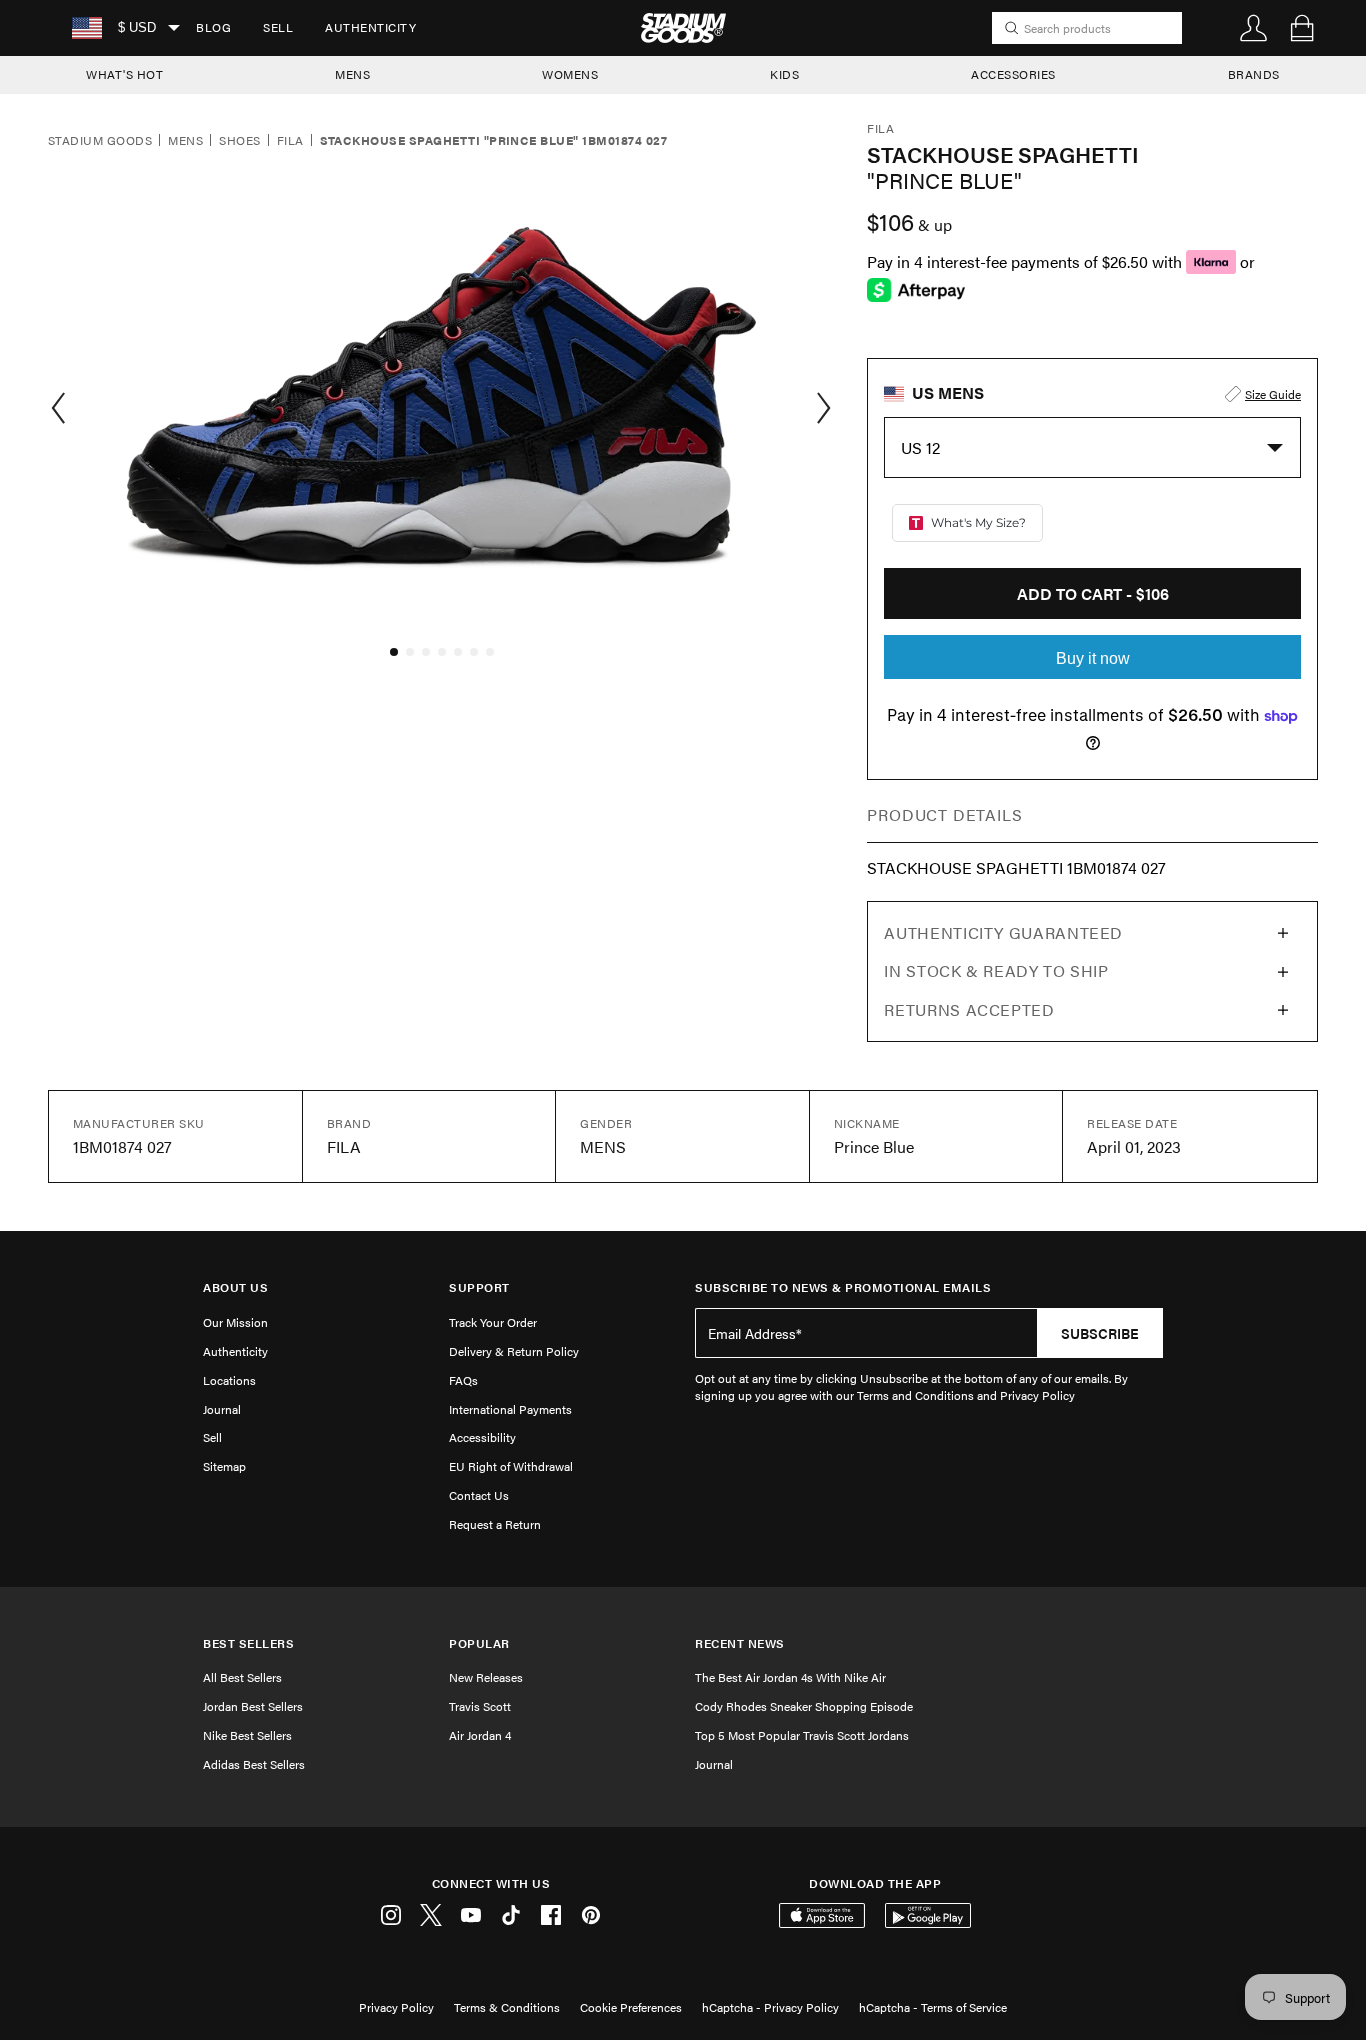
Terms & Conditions (507, 2007)
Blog (213, 27)
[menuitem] (213, 28)
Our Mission (235, 1322)
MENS (352, 74)
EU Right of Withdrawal (511, 1466)
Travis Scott (480, 1706)
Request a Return (495, 1524)
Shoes (239, 141)
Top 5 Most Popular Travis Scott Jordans (802, 1735)
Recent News (740, 1643)
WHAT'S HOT (124, 74)
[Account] (1254, 28)
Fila (290, 141)
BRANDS (1254, 74)
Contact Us (479, 1495)
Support (479, 1287)
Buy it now (1093, 658)
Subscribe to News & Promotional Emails (843, 1287)
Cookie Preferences (631, 2007)
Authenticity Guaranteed (1003, 932)
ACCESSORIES (1013, 74)
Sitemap (224, 1466)
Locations (229, 1380)
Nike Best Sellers (247, 1735)
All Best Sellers (242, 1677)
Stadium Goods (100, 141)
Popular (479, 1643)
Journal (222, 1409)
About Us (235, 1287)
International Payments (510, 1409)
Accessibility (482, 1437)
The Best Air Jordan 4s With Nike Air (790, 1677)
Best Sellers (248, 1643)
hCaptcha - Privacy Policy (770, 2007)
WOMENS (570, 74)
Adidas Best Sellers (254, 1764)
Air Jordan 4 (480, 1735)
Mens (185, 141)
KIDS (784, 74)
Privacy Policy (396, 2007)
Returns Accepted (969, 1009)
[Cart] (1302, 28)
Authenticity (370, 27)
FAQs (463, 1380)
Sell (278, 27)
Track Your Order (493, 1322)
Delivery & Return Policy (514, 1351)
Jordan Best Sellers (253, 1706)
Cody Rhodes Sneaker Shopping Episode (804, 1706)
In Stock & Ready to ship (996, 970)
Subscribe (1100, 1333)
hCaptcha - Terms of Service (933, 2007)
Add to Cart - (1093, 593)
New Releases (486, 1677)
